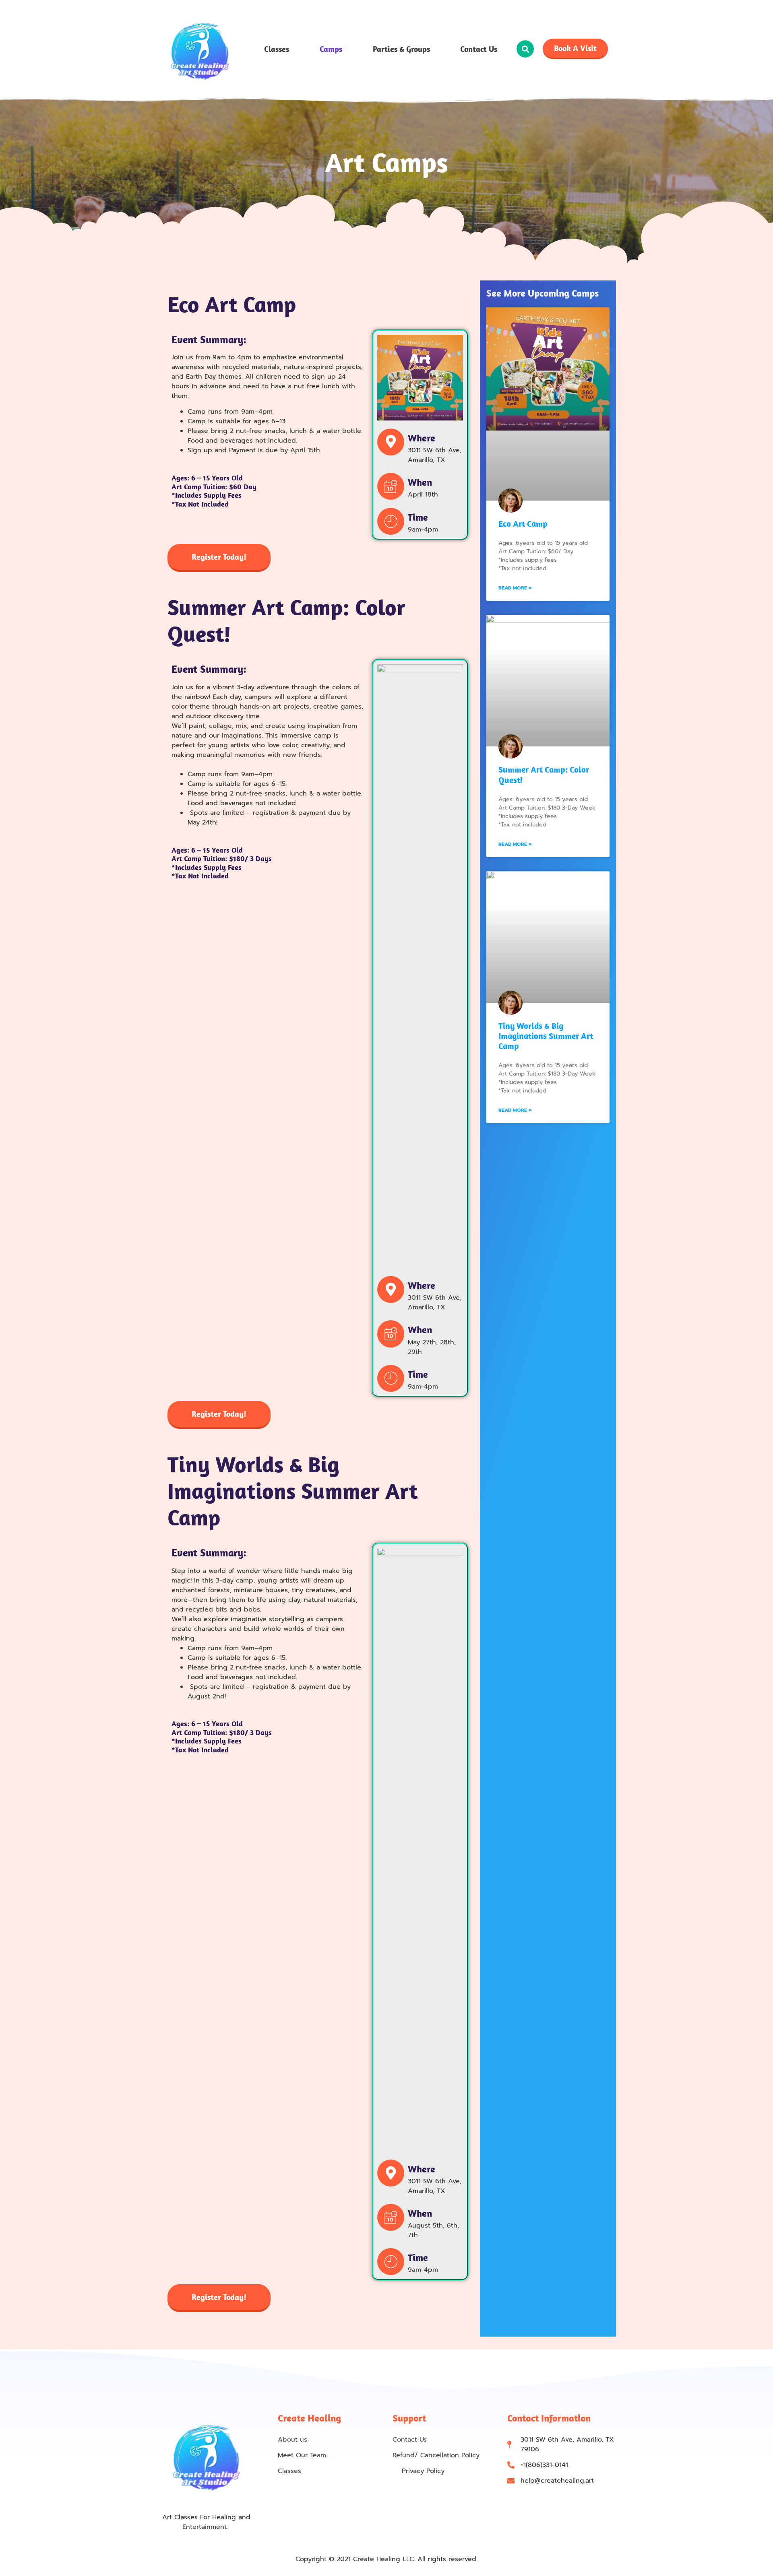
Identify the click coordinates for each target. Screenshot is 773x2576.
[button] (525, 49)
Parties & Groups (401, 49)
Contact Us (479, 49)
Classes (277, 49)
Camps (331, 49)
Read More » (515, 588)
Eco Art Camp (523, 523)
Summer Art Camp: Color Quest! (544, 774)
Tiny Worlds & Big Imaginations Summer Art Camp (546, 1036)
